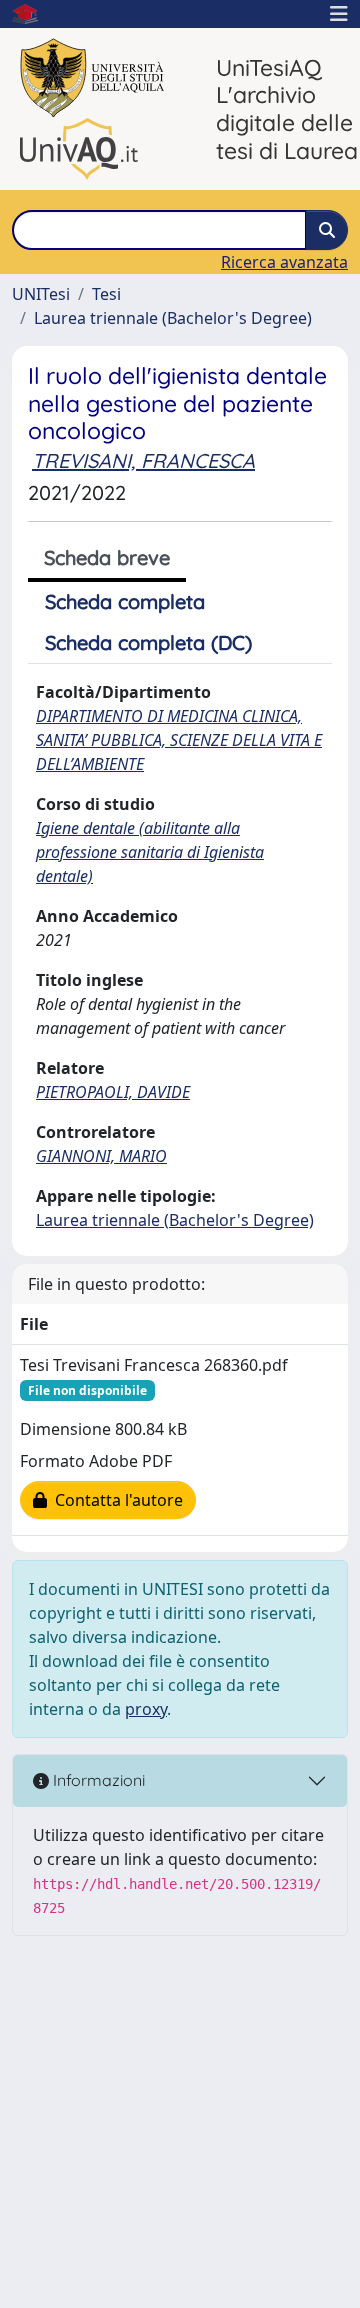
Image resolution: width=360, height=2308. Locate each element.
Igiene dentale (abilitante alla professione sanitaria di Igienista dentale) (150, 852)
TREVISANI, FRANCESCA (143, 460)
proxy (146, 1709)
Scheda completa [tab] (125, 601)
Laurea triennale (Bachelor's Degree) (173, 318)
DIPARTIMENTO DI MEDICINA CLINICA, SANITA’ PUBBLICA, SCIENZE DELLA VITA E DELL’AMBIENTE (179, 740)
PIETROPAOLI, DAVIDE (113, 1092)
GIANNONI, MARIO (101, 1156)
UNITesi (41, 294)
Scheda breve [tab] (107, 557)
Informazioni (97, 1780)
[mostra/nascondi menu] (339, 14)
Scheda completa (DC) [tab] (148, 642)
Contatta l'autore (115, 1500)
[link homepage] (33, 14)
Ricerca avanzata (284, 262)
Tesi (106, 294)
